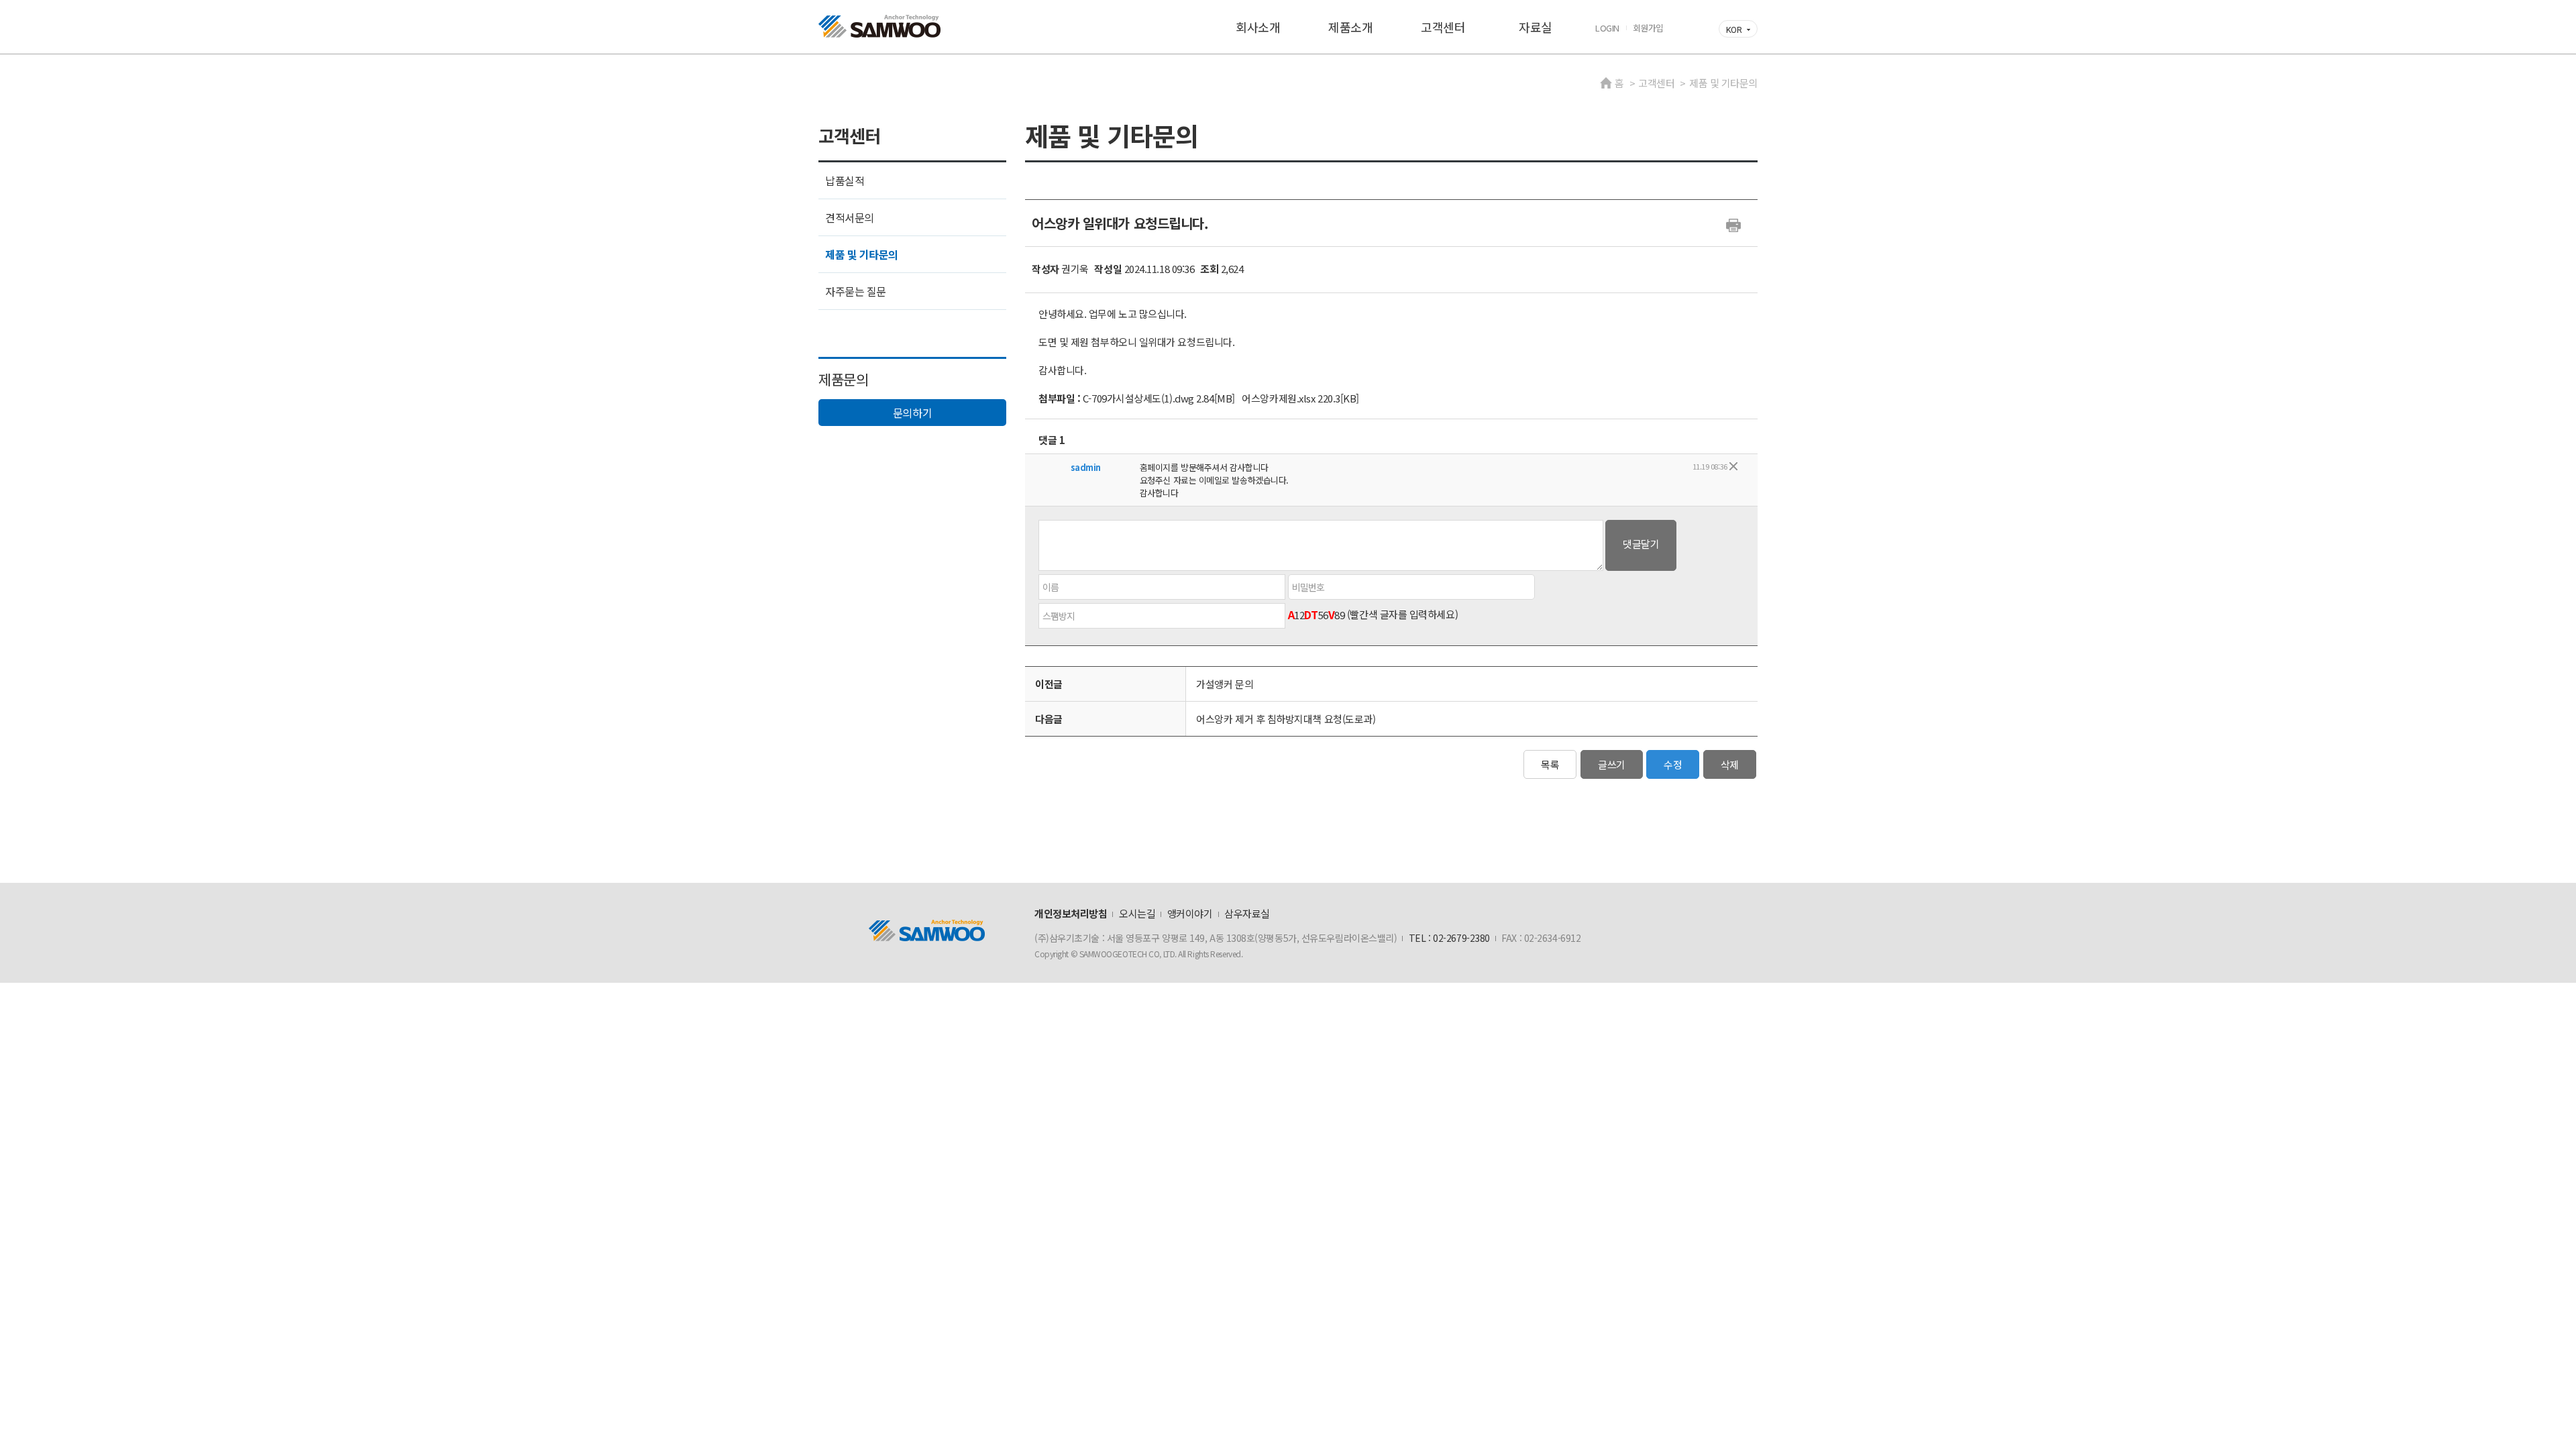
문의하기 (912, 413)
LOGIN (1607, 28)
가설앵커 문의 (1225, 684)
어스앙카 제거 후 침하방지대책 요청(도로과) (1286, 719)
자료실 (1536, 27)
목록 (1550, 764)
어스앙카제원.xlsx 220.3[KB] (1300, 398)
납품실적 (845, 180)
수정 (1673, 764)
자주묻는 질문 (856, 291)
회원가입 (1648, 28)
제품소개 (1350, 27)
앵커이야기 (1190, 913)
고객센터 (1443, 27)
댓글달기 (1641, 544)
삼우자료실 (1247, 913)
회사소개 (1258, 27)
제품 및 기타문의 (862, 254)
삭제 (1730, 764)
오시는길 (1137, 913)
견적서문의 (850, 217)
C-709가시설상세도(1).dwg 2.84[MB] (1159, 398)
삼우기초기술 (879, 26)
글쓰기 (1612, 764)
